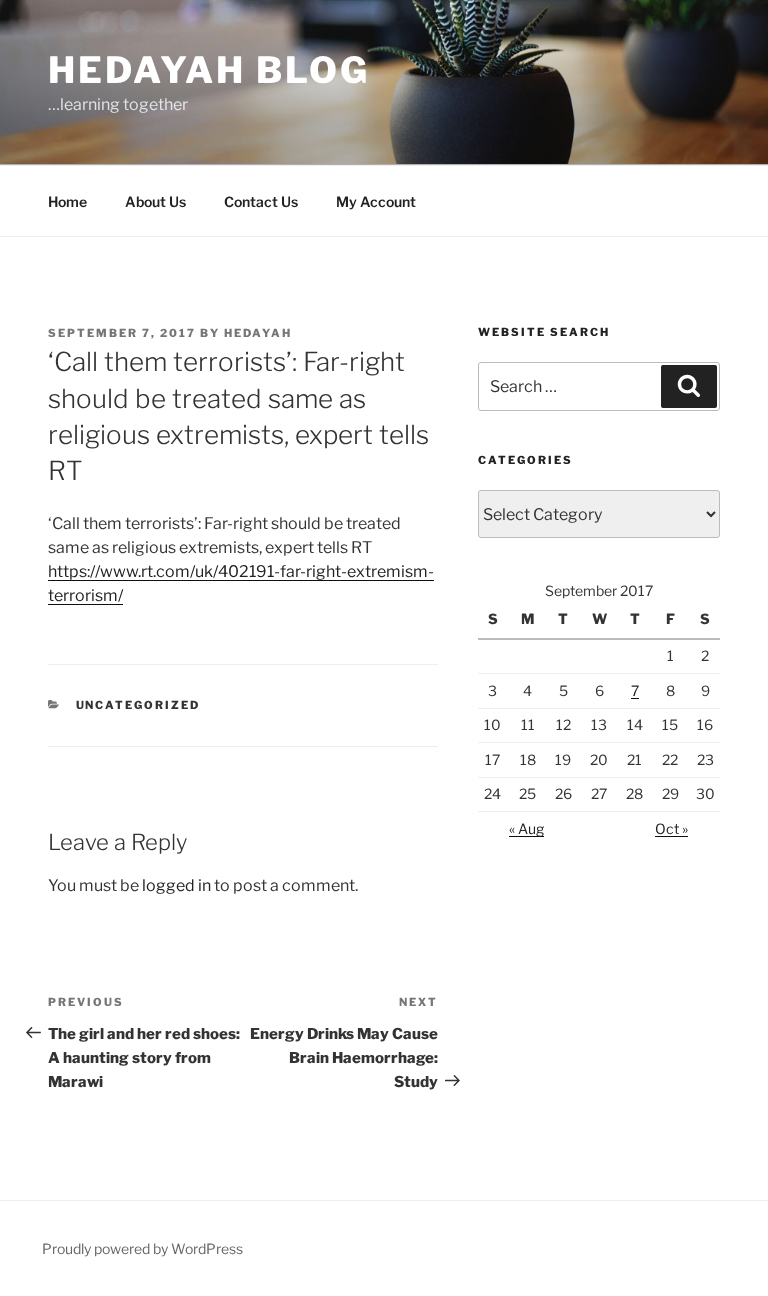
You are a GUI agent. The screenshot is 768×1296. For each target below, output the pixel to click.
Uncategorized (138, 705)
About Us (155, 201)
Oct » (671, 828)
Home (67, 201)
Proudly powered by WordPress (142, 1248)
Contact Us (261, 201)
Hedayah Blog (209, 70)
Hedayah (258, 333)
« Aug (526, 828)
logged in (176, 885)
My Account (376, 201)
